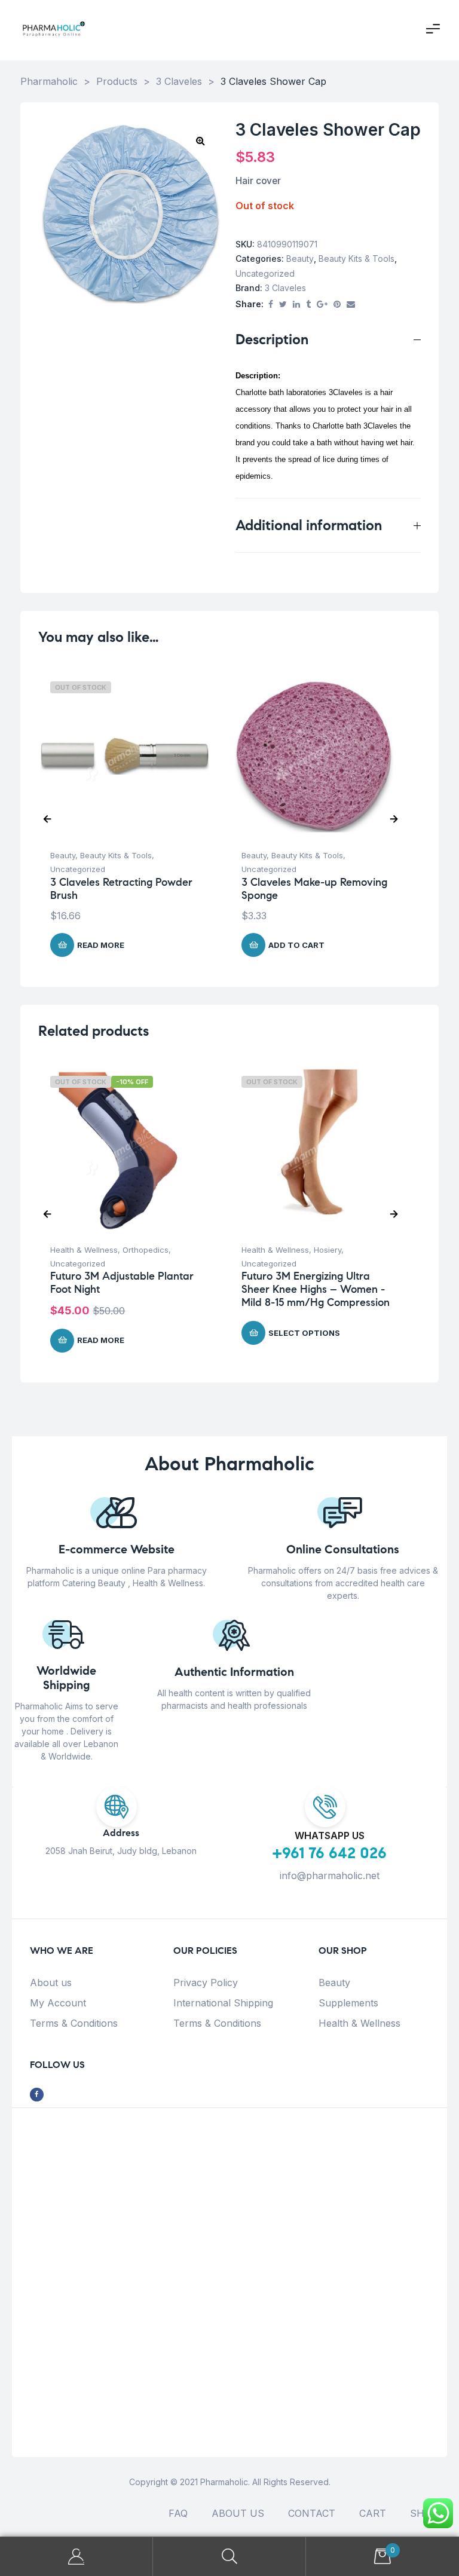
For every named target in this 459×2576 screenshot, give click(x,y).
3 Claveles (285, 288)
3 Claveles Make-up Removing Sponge (314, 889)
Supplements (348, 2003)
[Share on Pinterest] (337, 305)
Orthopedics (146, 1250)
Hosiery (328, 1250)
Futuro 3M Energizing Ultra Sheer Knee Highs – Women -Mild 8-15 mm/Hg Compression (316, 1289)
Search (229, 2557)
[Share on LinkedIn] (296, 305)
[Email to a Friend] (351, 305)
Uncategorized (265, 273)
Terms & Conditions (74, 2023)
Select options (304, 1333)
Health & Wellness (84, 1250)
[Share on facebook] (271, 305)
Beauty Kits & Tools (357, 258)
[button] (200, 140)
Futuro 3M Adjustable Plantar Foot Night (122, 1283)
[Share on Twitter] (283, 305)
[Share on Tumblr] (308, 305)
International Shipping (223, 2003)
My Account (58, 2003)
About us (51, 1983)
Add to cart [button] (296, 945)
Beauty (300, 258)
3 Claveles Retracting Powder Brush (121, 889)
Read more (101, 945)
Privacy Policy (206, 1983)
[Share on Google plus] (322, 305)
